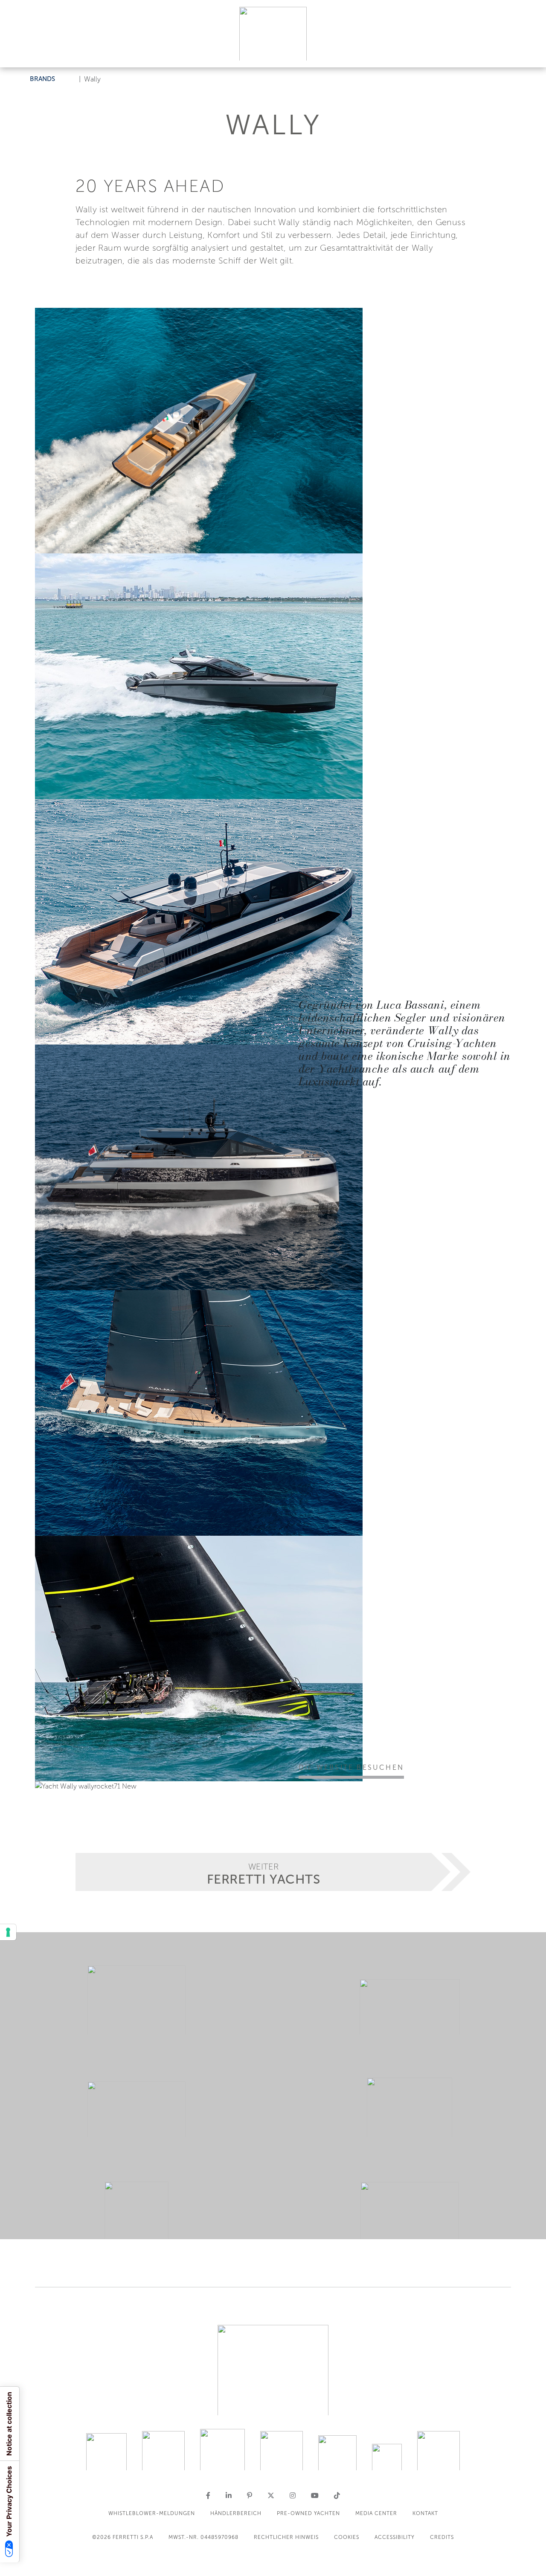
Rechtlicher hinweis (286, 2537)
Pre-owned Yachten (308, 2513)
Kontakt (425, 2513)
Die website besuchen (351, 1767)
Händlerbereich (236, 2513)
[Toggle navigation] (530, 53)
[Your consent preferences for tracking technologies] (8, 1932)
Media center (376, 2513)
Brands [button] (42, 79)
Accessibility (395, 2537)
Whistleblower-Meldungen (152, 2513)
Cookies (347, 2537)
